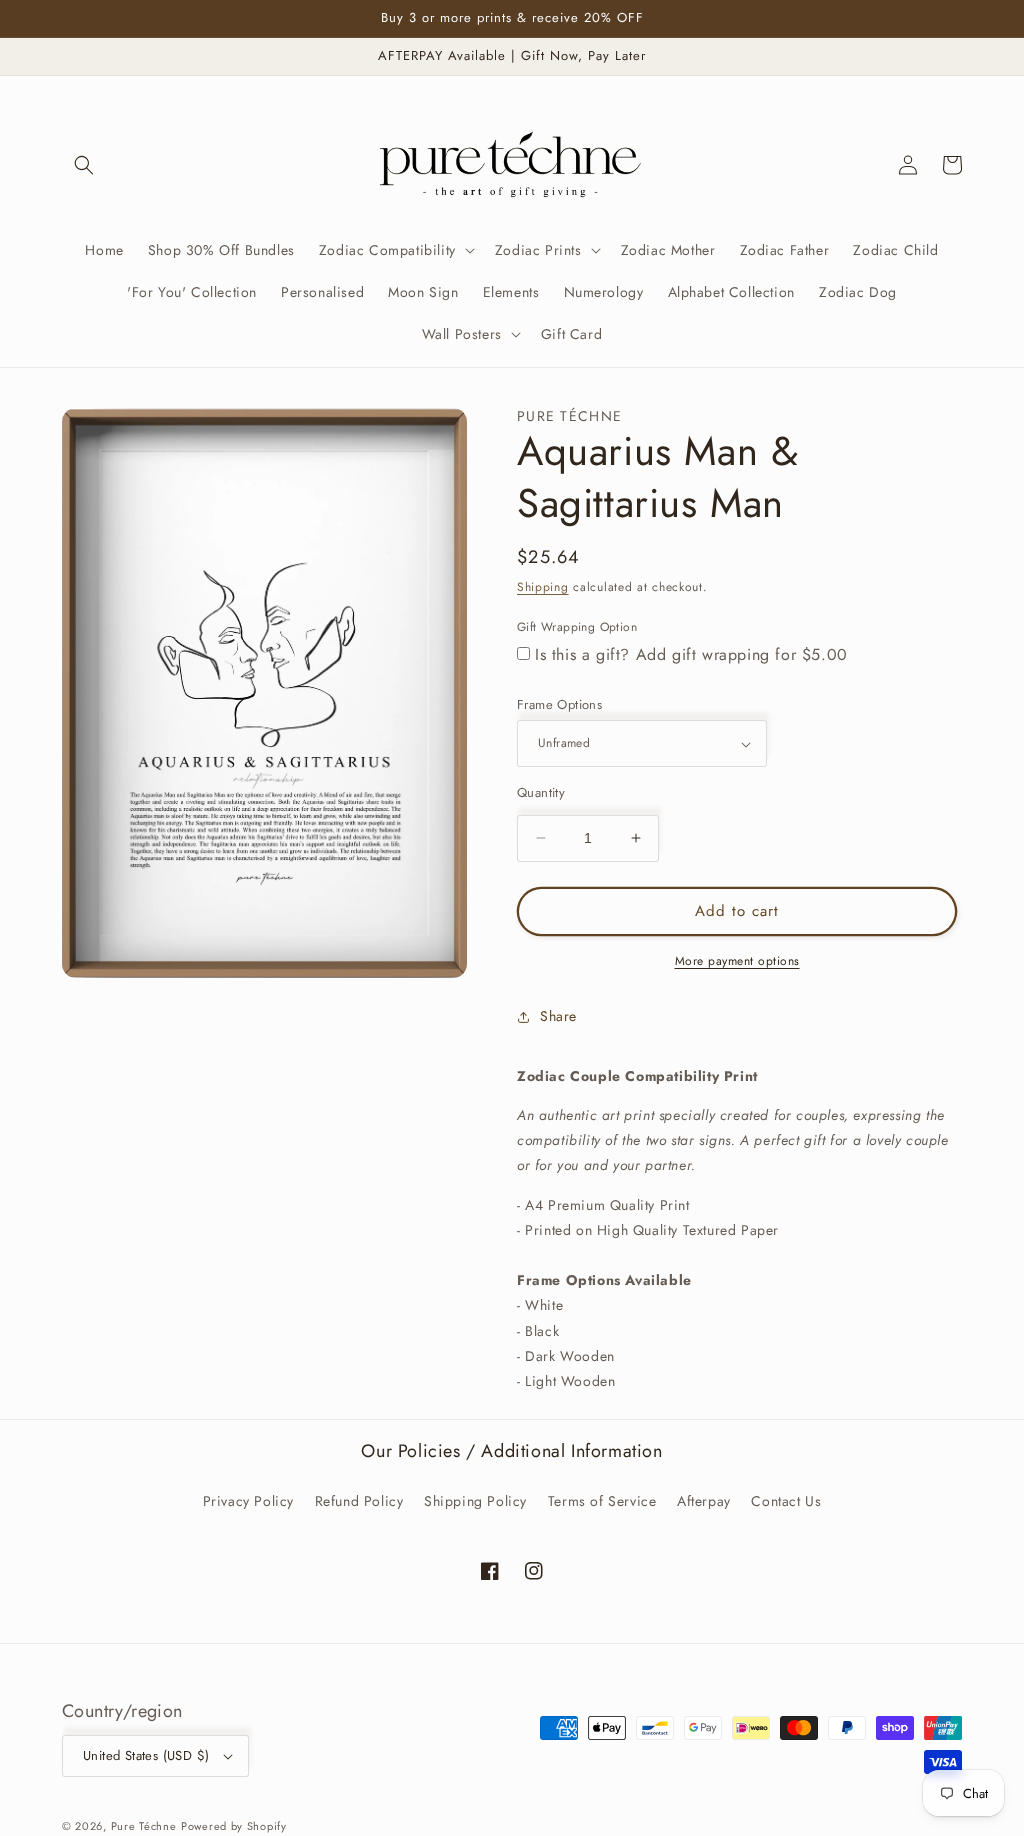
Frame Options (559, 704)
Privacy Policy (248, 1501)
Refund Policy (359, 1501)
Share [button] (558, 1016)
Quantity (541, 792)
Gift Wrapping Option (577, 627)
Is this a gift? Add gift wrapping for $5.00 (691, 654)
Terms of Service (602, 1501)
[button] (84, 165)
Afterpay (704, 1501)
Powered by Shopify (234, 1826)
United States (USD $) (146, 1755)
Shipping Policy (475, 1501)
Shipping (543, 587)
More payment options (737, 961)
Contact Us (786, 1501)
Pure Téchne (144, 1826)
